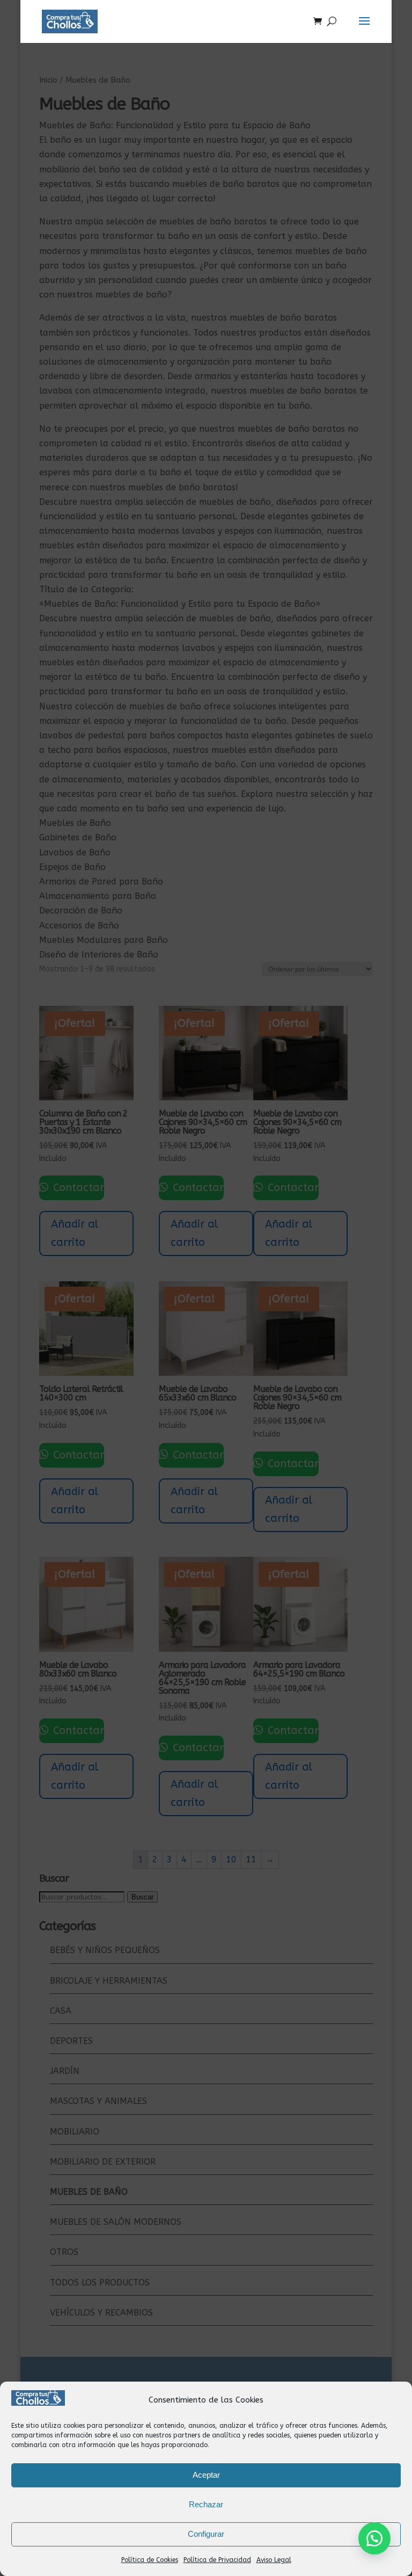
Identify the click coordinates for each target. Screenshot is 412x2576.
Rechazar (206, 2504)
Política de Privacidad (217, 2560)
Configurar (206, 2534)
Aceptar (206, 2475)
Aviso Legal (274, 2560)
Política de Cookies (150, 2560)
